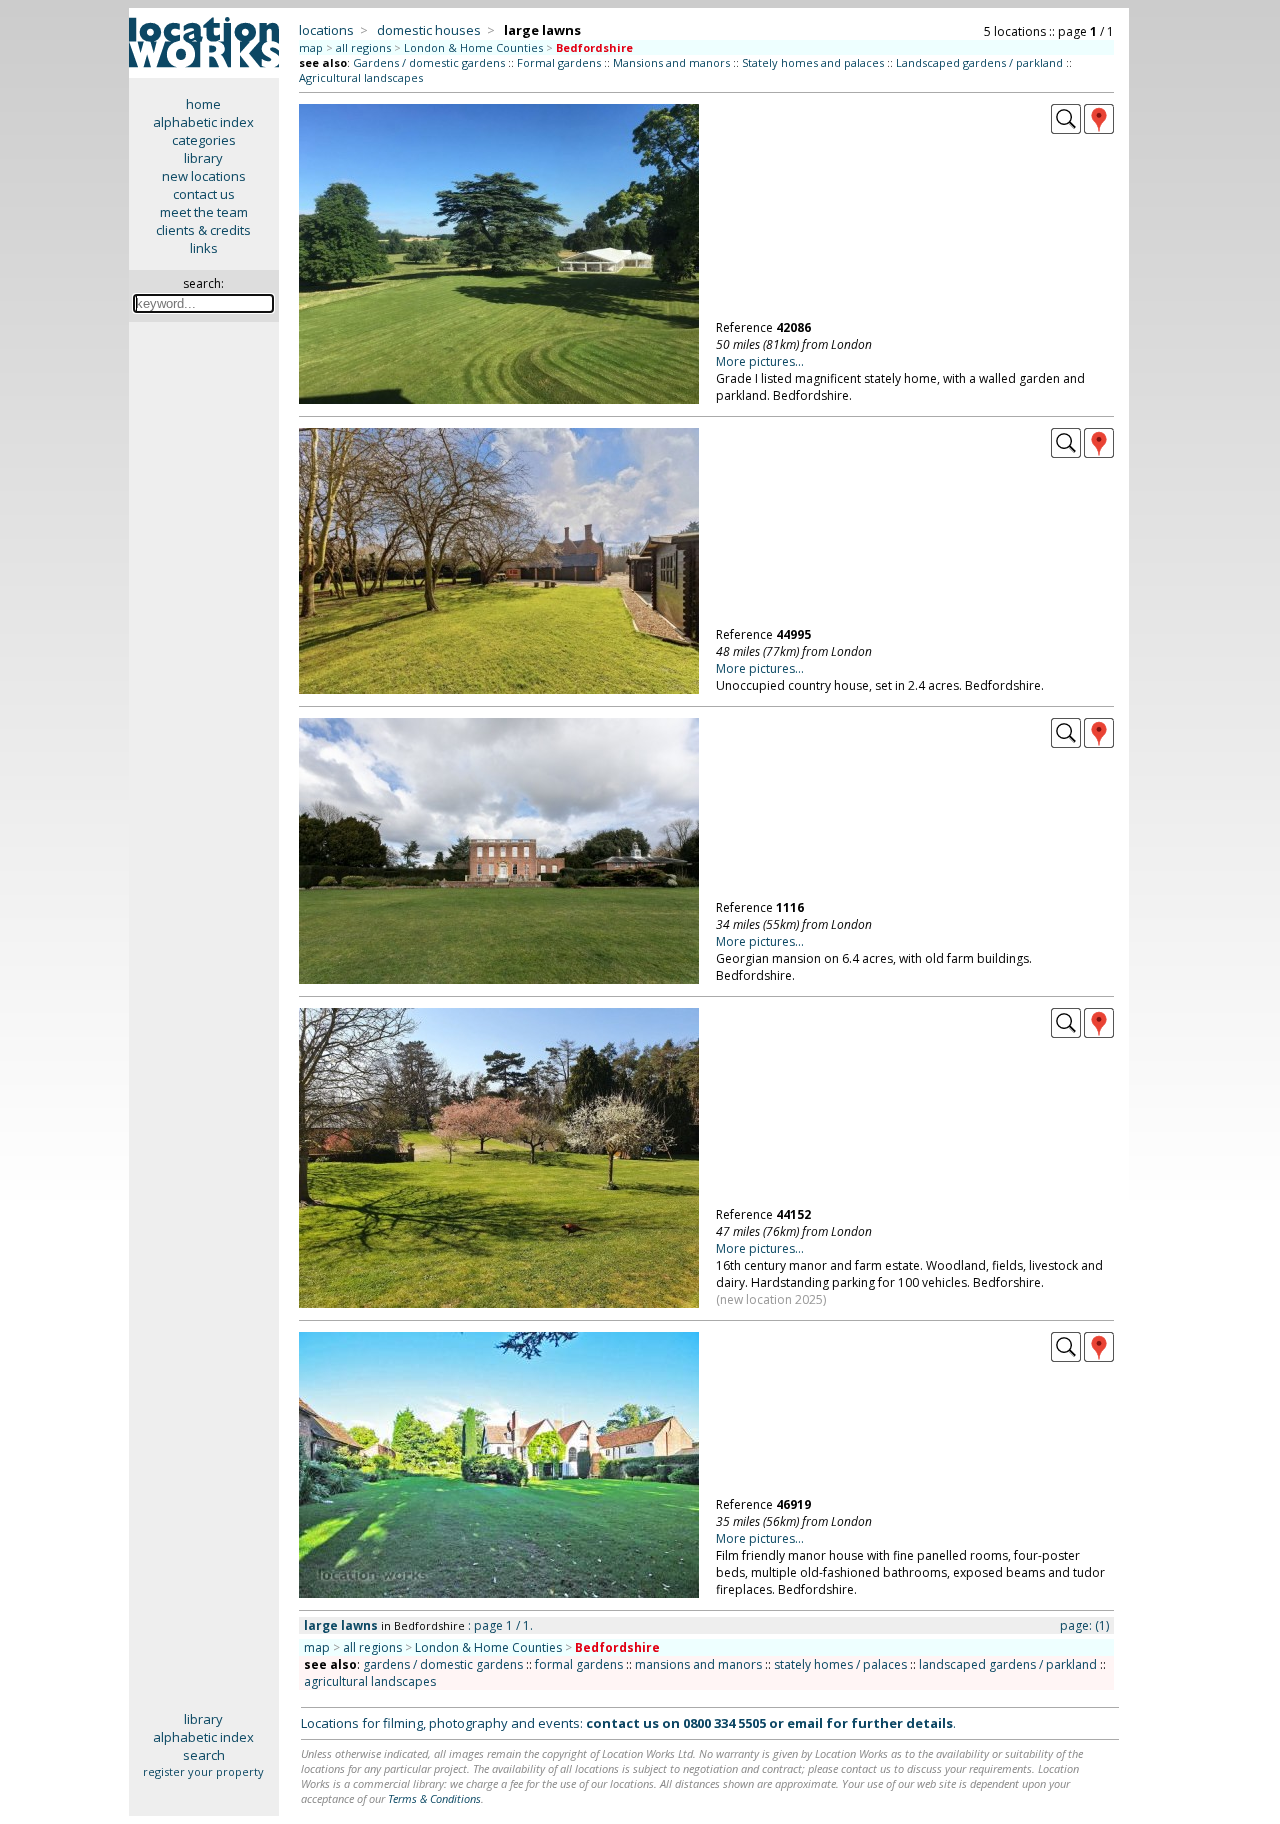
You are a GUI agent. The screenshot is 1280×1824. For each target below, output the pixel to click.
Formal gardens (559, 62)
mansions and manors (698, 1664)
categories (204, 140)
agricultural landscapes (370, 1681)
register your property (203, 1771)
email (805, 1723)
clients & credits (203, 230)
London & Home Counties (473, 47)
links (204, 248)
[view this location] (1066, 129)
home (203, 104)
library (203, 158)
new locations (204, 176)
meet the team (204, 212)
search (204, 1755)
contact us (204, 194)
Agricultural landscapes (361, 77)
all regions (363, 47)
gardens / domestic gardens (443, 1664)
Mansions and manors (671, 62)
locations (326, 30)
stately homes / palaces (840, 1664)
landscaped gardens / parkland (1008, 1664)
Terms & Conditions (434, 1798)
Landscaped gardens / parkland (979, 62)
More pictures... (760, 361)
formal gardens (579, 1664)
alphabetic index (203, 122)
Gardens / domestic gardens (429, 62)
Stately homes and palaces (813, 62)
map (311, 47)
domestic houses (429, 30)
